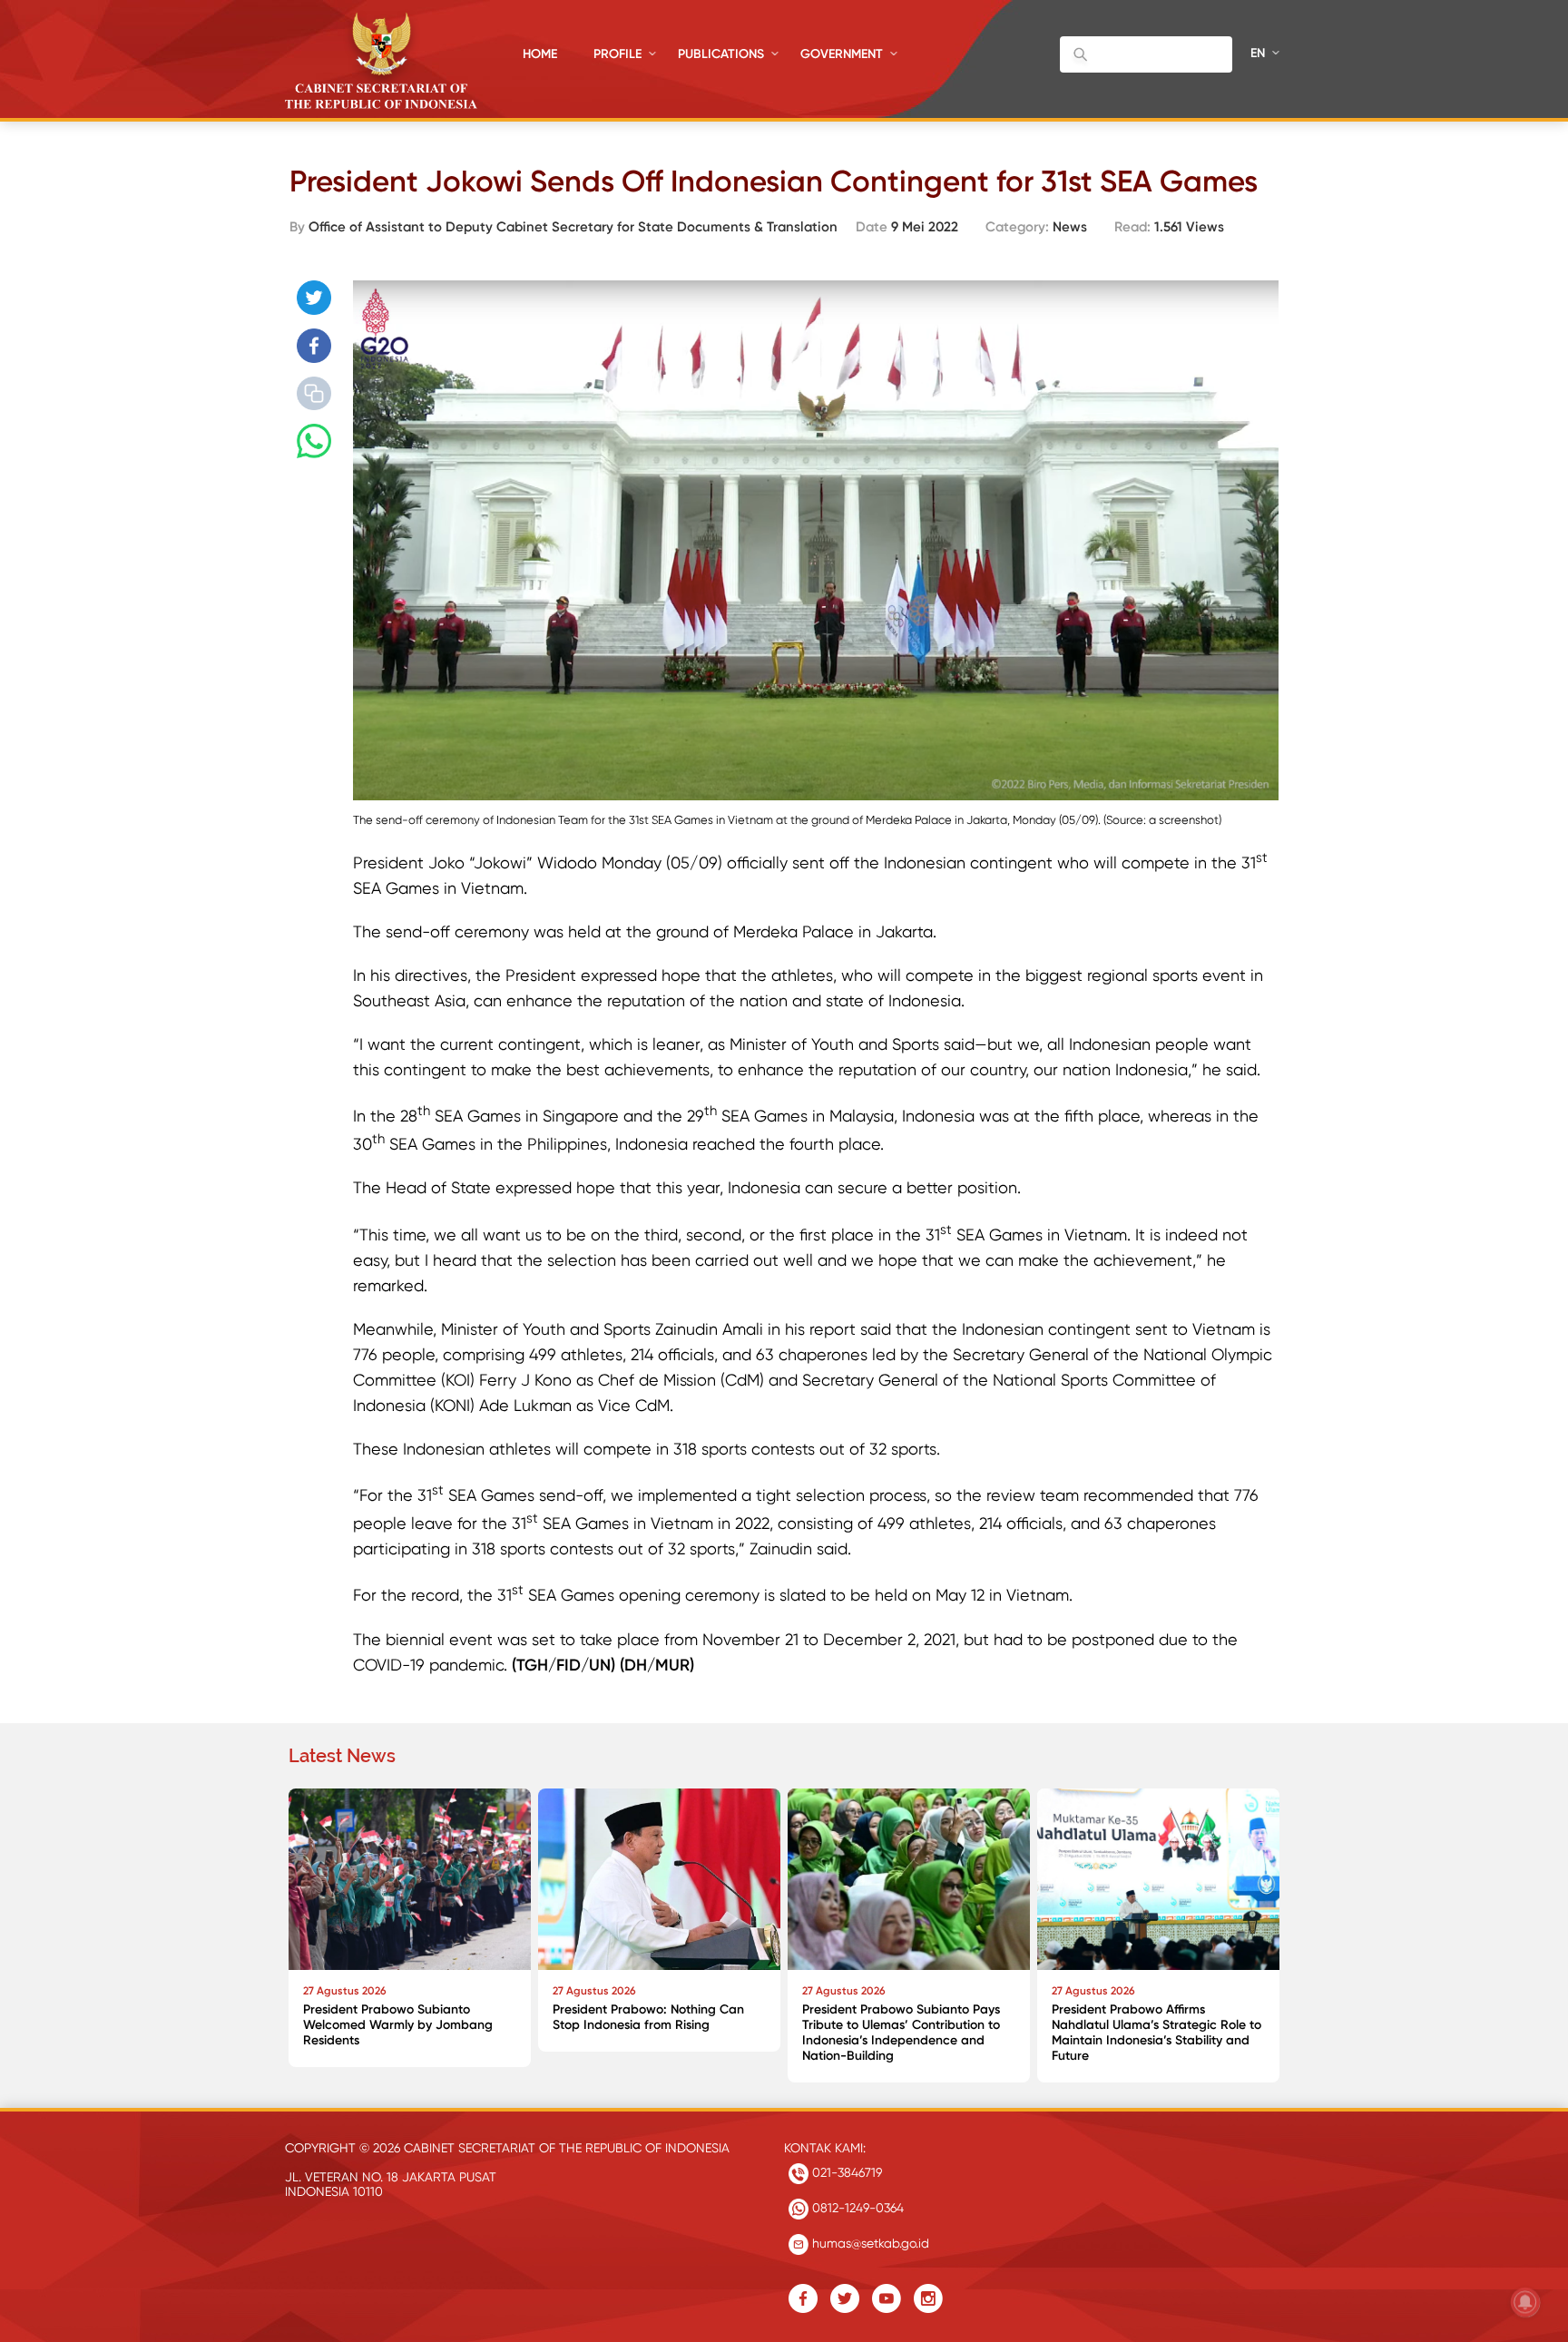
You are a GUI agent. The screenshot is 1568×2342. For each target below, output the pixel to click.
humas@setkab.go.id (869, 2243)
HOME (540, 54)
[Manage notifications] (1525, 2302)
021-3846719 (845, 2172)
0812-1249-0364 (856, 2208)
